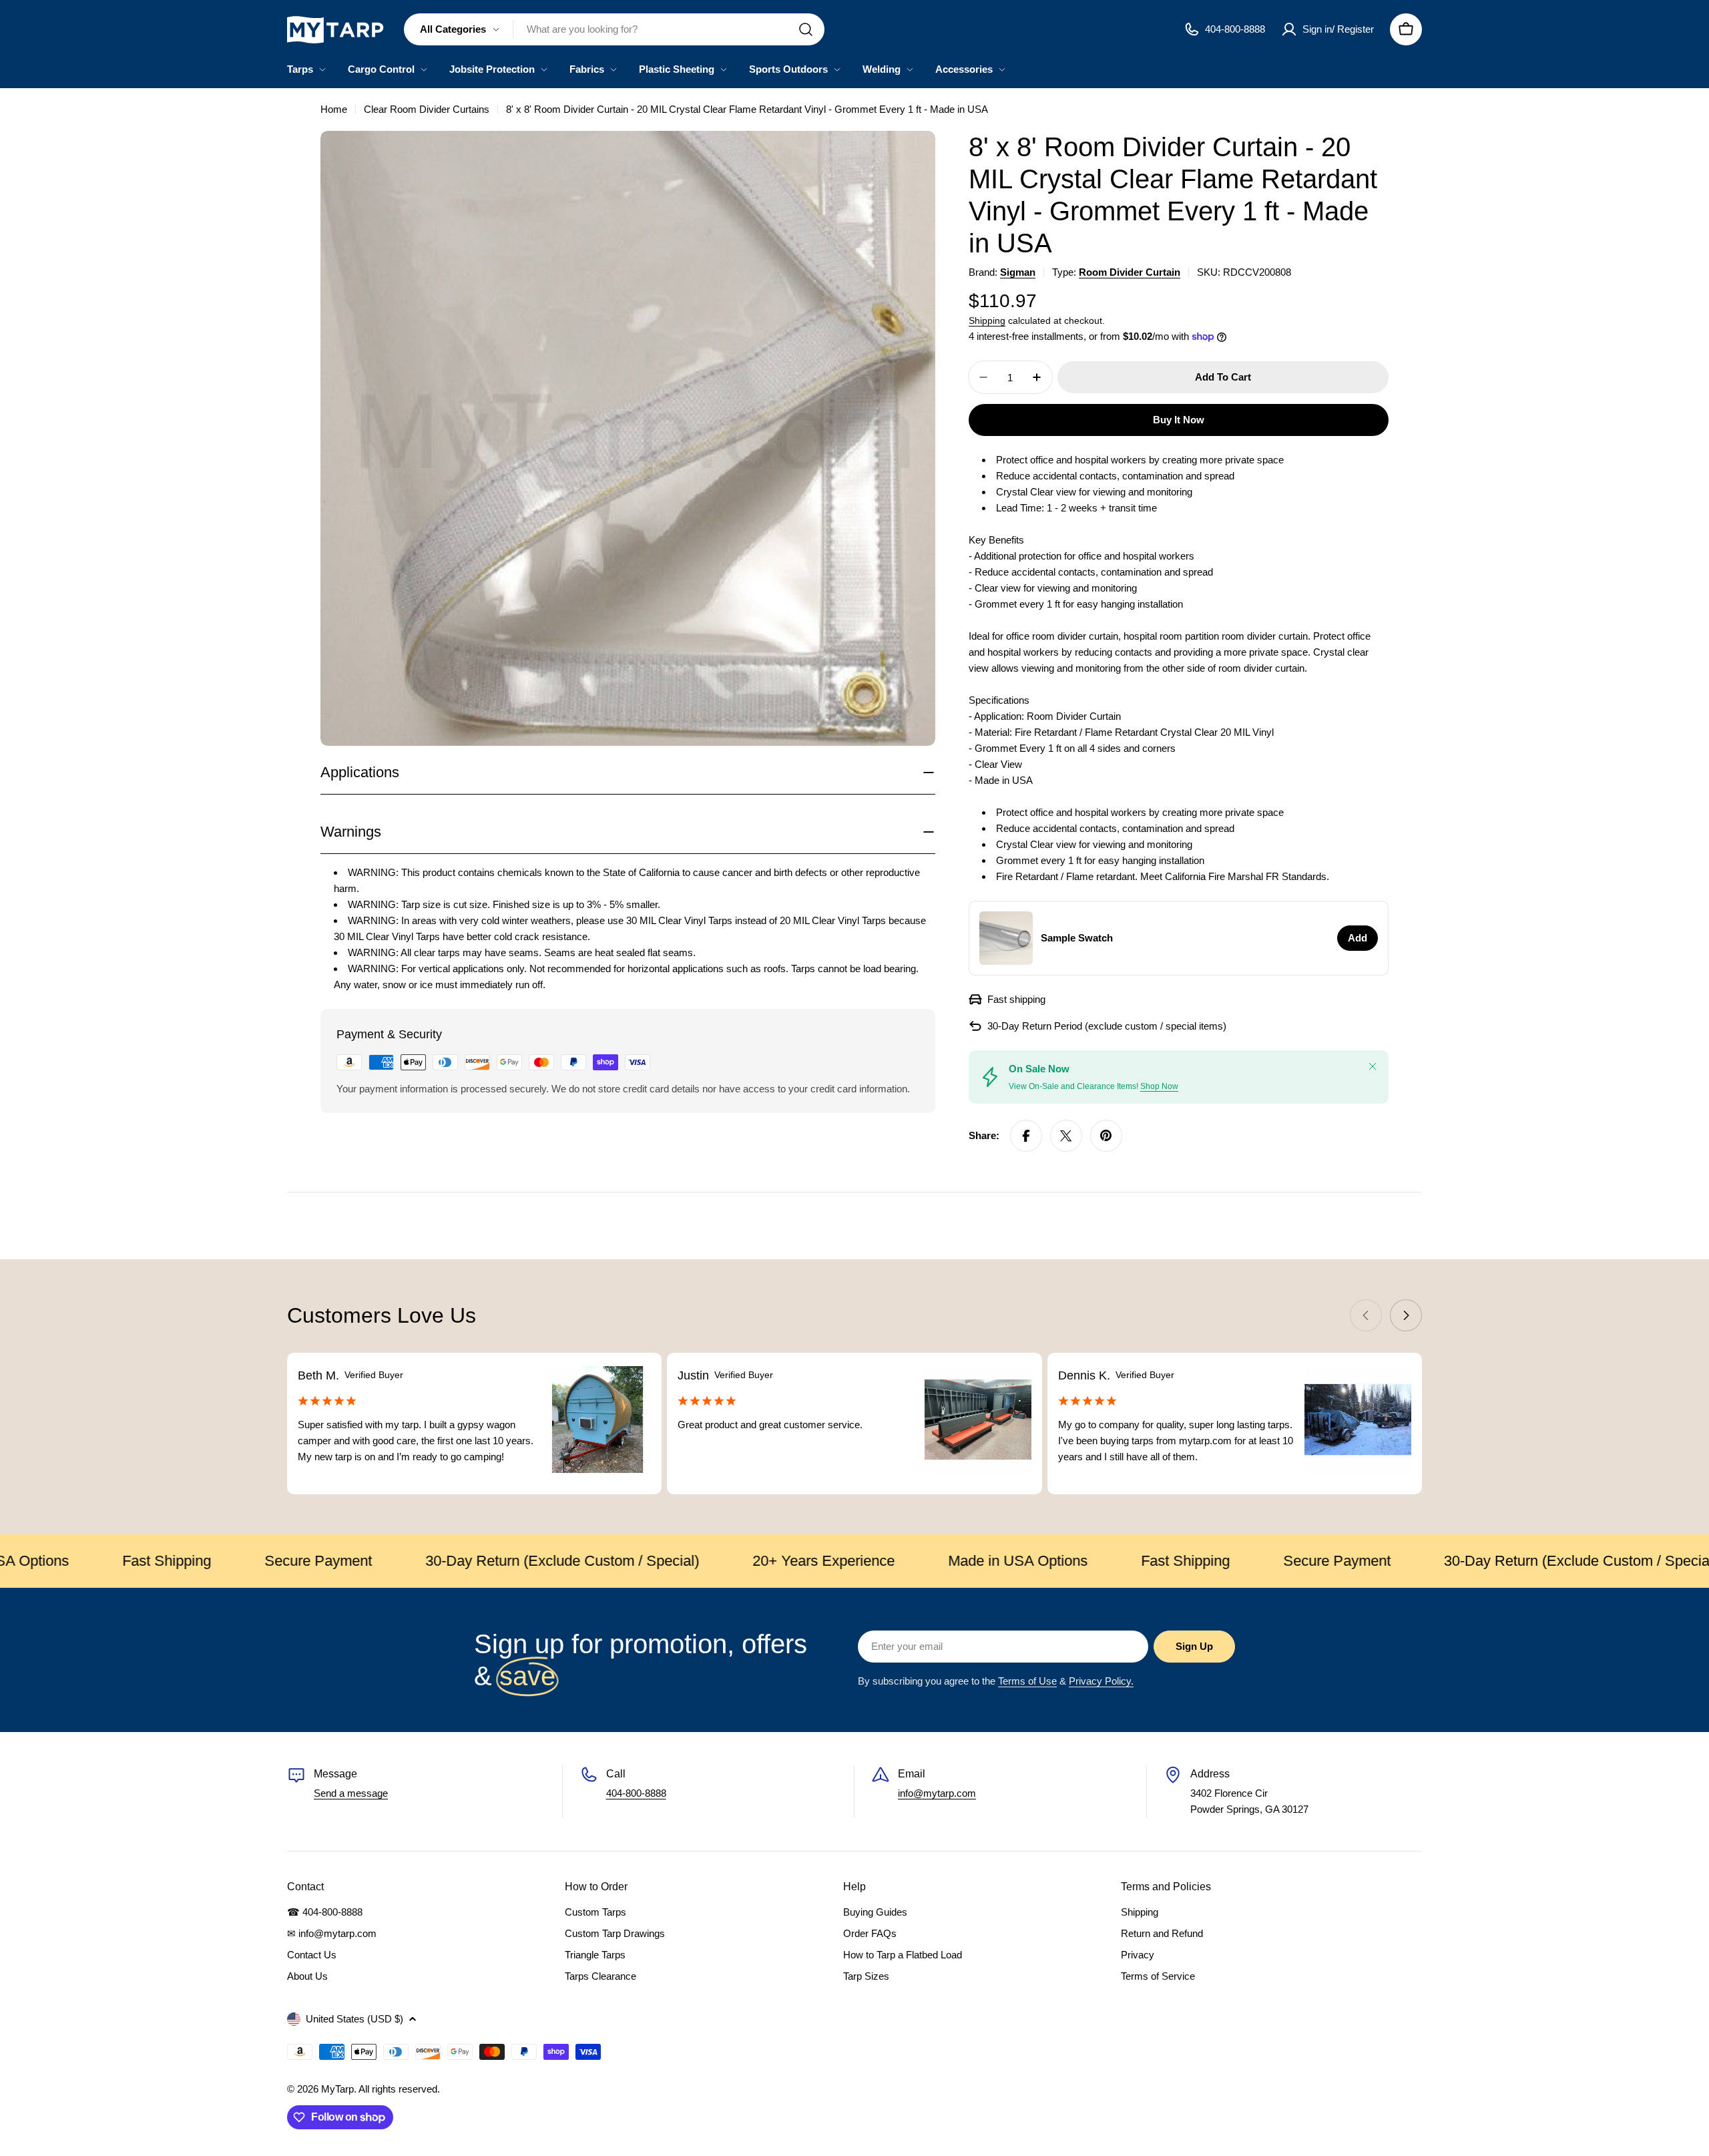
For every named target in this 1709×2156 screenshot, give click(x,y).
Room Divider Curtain (1130, 272)
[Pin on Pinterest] (1106, 1136)
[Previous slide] (1366, 1315)
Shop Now (1159, 1086)
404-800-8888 (636, 1793)
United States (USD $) (354, 2019)
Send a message (351, 1793)
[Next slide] (1406, 1315)
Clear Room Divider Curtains (427, 109)
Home (334, 109)
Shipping (987, 321)
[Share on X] (1066, 1136)
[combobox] (614, 29)
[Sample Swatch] (1006, 938)
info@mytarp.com (937, 1793)
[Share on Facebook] (1026, 1136)
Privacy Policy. (1101, 1681)
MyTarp (337, 2089)
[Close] (1373, 1066)
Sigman (1018, 272)
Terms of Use (1027, 1681)
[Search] (806, 29)
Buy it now (1179, 420)
